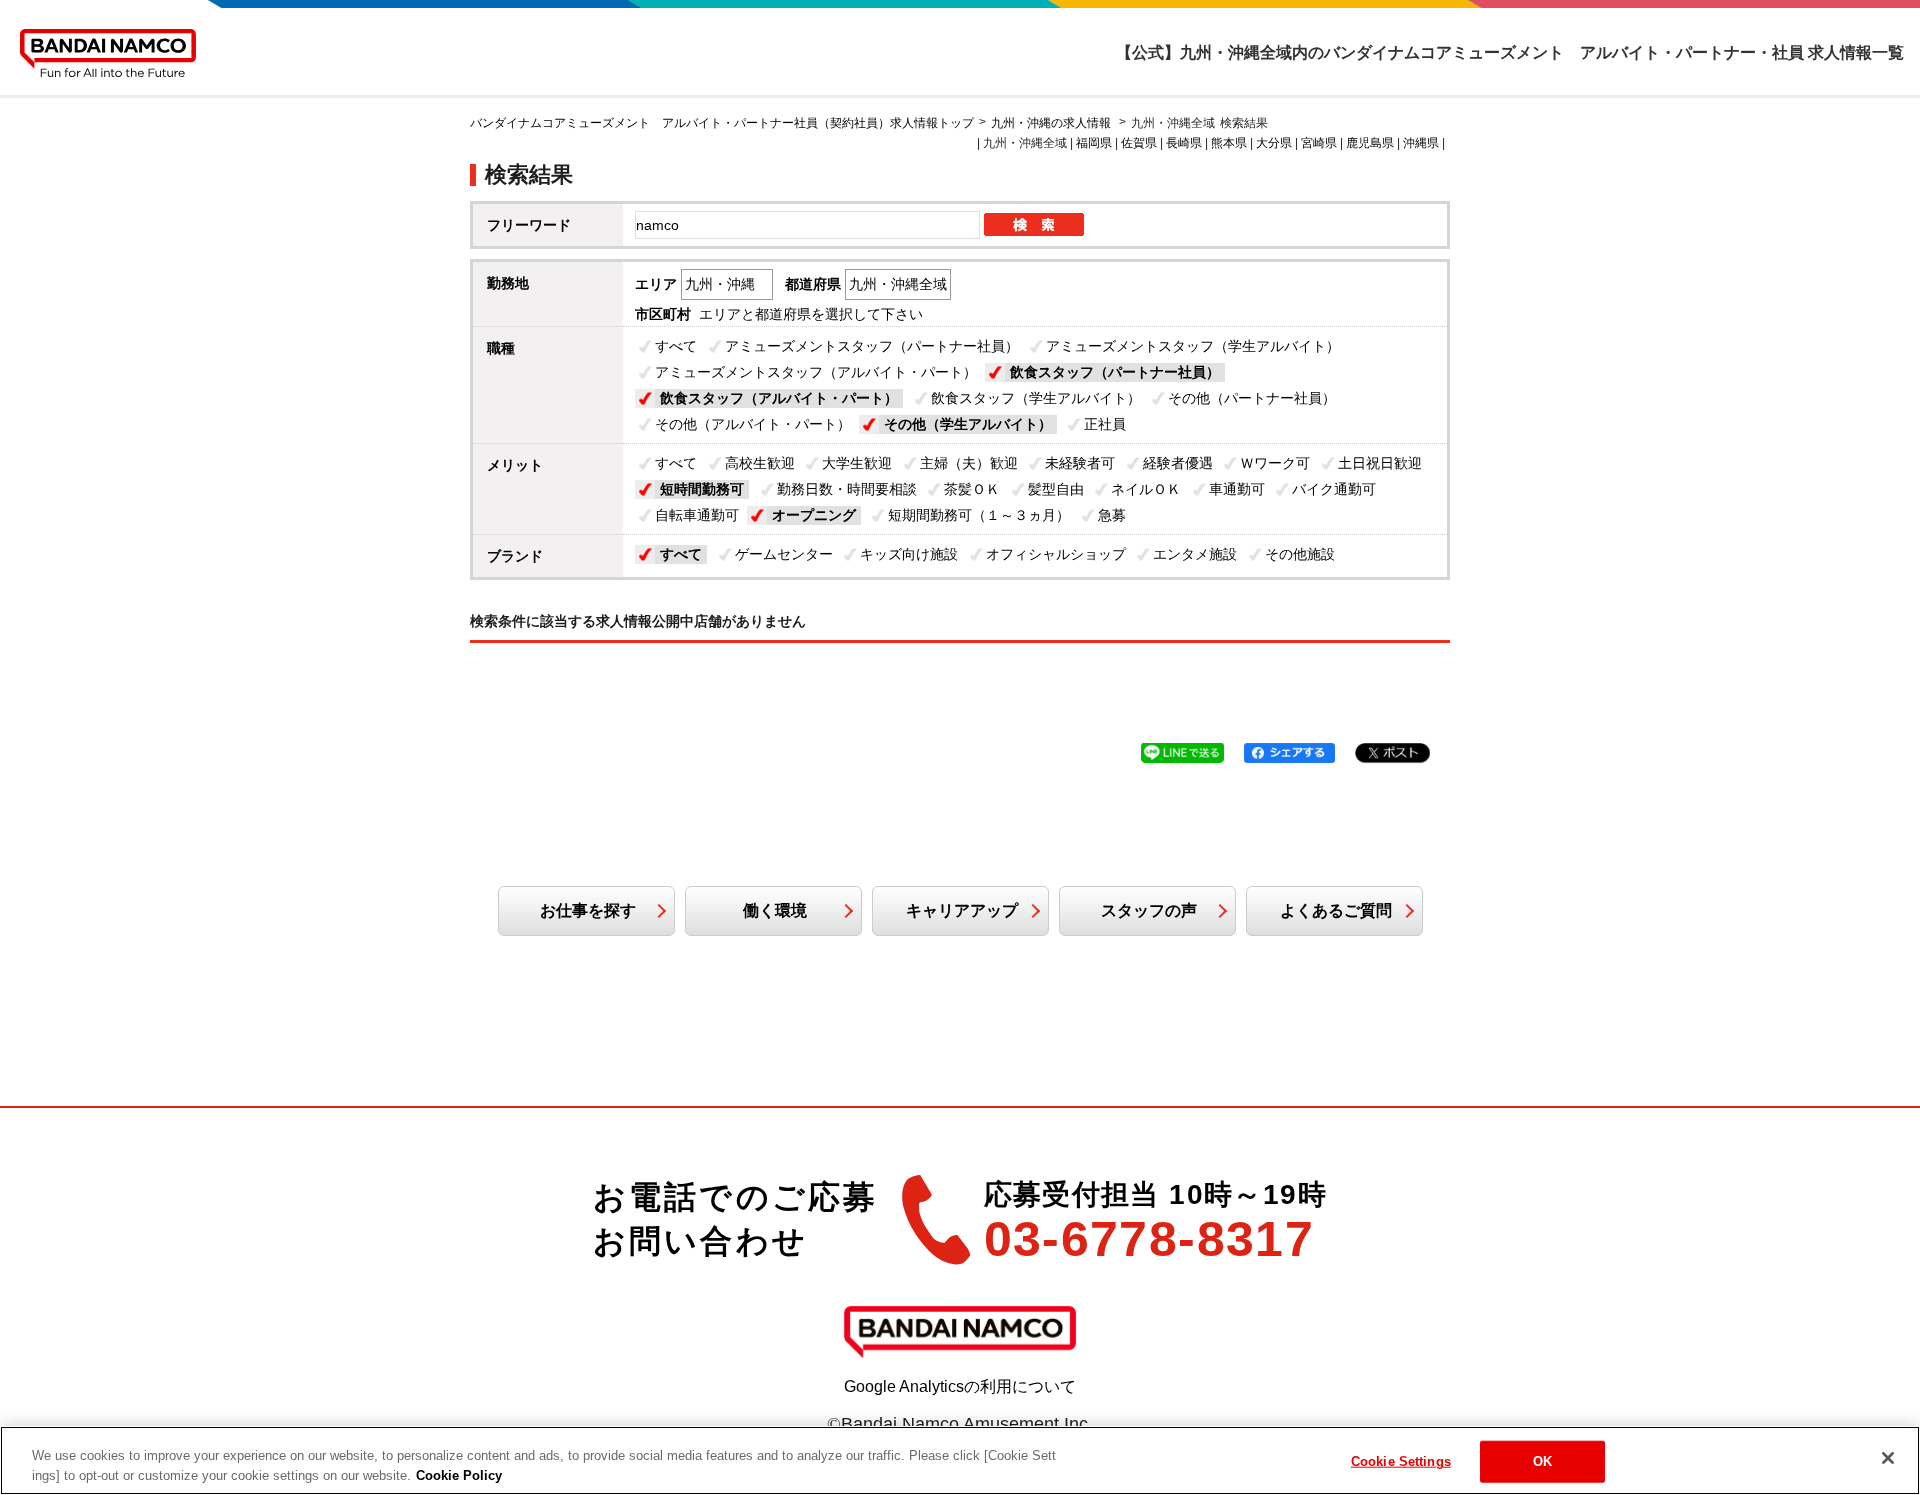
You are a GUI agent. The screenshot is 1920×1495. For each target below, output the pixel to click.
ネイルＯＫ (1146, 489)
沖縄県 (1421, 143)
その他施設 (1300, 554)
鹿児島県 (1370, 143)
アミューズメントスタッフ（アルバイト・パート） (816, 372)
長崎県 (1184, 143)
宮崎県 (1319, 143)
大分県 (1274, 143)
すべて (676, 346)
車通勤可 (1237, 489)
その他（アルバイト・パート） (753, 424)
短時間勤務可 (702, 489)
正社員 (1105, 424)
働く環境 (775, 910)
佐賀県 (1139, 143)
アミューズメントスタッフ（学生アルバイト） (1193, 346)
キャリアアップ (962, 910)
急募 (1112, 515)
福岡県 (1094, 143)
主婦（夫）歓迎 (969, 463)
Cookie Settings (1401, 1461)
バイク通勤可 (1334, 489)
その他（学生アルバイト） (968, 424)
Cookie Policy (459, 1474)
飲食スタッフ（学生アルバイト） (1036, 398)
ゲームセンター (784, 554)
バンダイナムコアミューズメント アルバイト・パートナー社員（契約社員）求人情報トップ (722, 123)
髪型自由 (1056, 489)
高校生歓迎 (760, 463)
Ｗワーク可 (1275, 463)
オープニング (814, 515)
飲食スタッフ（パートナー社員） (1115, 372)
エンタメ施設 (1195, 554)
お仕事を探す (588, 910)
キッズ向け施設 (909, 554)
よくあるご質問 (1336, 910)
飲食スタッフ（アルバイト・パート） (779, 398)
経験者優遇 (1178, 463)
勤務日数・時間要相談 (847, 489)
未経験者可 (1080, 463)
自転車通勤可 (697, 515)
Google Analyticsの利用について (960, 1387)
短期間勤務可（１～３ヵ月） (979, 515)
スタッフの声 (1149, 910)
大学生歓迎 (857, 463)
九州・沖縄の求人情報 (1052, 123)
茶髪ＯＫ (972, 489)
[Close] (1888, 1458)
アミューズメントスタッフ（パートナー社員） (872, 346)
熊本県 (1229, 143)
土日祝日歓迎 (1380, 463)
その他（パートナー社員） (1252, 398)
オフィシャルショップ (1056, 554)
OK (1542, 1461)
